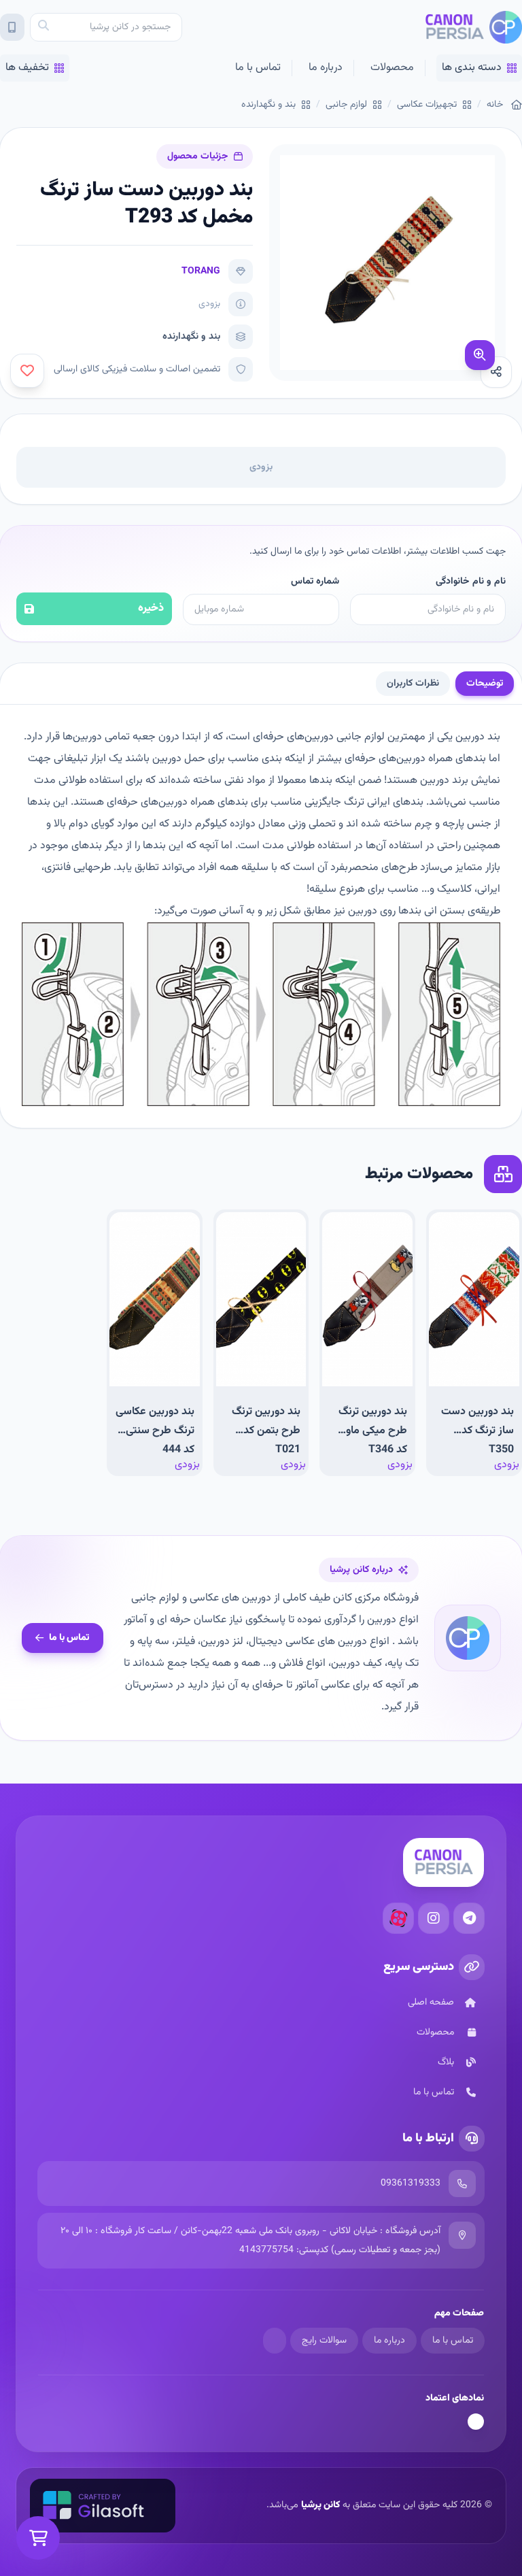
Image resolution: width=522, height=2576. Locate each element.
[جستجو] (43, 27)
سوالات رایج (324, 2341)
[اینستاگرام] (434, 1918)
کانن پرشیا (320, 2505)
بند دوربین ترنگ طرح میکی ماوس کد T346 (370, 1430)
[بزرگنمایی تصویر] (480, 355)
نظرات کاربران (413, 684)
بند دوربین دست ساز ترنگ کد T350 (477, 1430)
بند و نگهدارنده (268, 105)
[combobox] (106, 27)
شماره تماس (315, 582)
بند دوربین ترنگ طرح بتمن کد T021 (266, 1430)
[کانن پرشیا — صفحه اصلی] (473, 27)
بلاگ (446, 2062)
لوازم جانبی (346, 105)
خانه (495, 105)
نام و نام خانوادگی (471, 582)
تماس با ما (258, 68)
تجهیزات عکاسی (427, 105)
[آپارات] (398, 1918)
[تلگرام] (469, 1918)
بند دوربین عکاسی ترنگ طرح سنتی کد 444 (155, 1430)
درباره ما (326, 68)
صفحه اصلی (431, 2003)
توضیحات (485, 684)
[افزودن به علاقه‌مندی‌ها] (27, 371)
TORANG (201, 271)
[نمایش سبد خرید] (38, 2538)
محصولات (392, 68)
